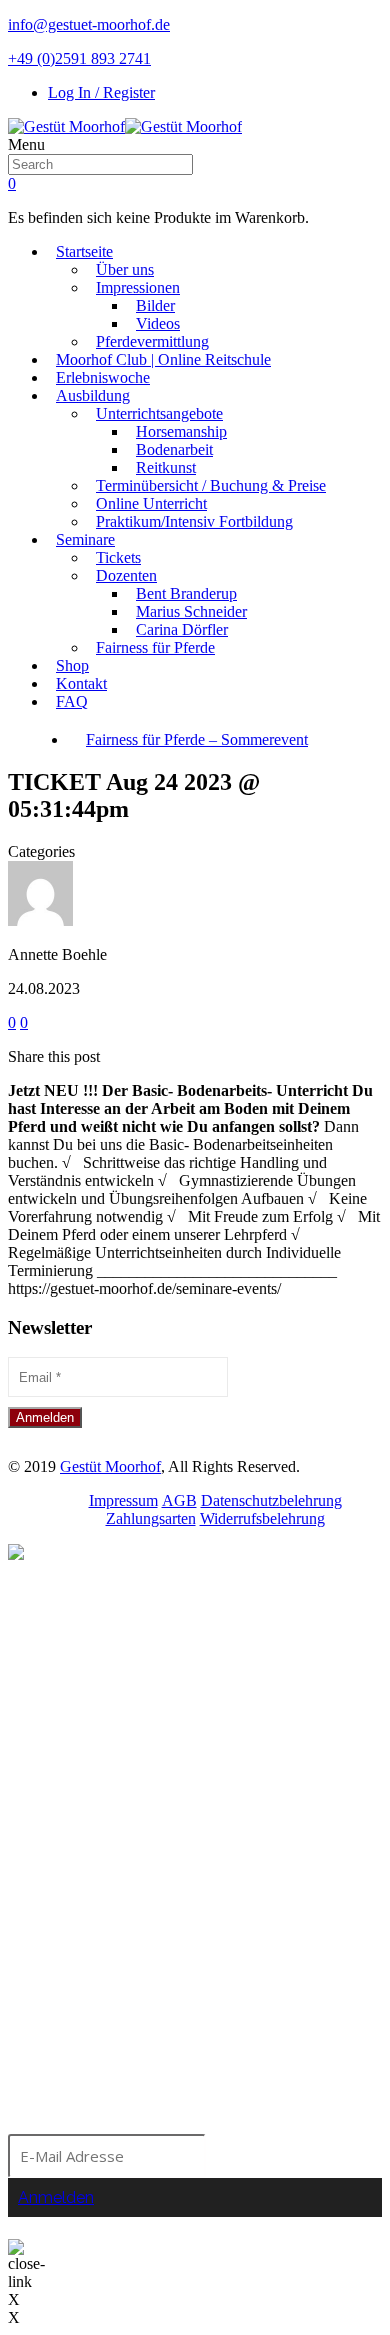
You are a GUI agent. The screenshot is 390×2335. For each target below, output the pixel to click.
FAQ (72, 701)
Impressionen (138, 287)
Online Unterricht (151, 503)
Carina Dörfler (182, 629)
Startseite (84, 251)
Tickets (118, 557)
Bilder (155, 305)
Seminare (85, 539)
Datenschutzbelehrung (271, 1500)
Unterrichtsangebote (159, 413)
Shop (72, 665)
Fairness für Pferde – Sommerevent (197, 739)
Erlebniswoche (103, 377)
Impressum (123, 1500)
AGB (179, 1500)
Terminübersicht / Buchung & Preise (211, 485)
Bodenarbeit (174, 449)
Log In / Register (101, 92)
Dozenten (126, 575)
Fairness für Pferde (155, 647)
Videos (158, 323)
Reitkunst (166, 467)
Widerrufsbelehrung (262, 1518)
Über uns (125, 269)
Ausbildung (93, 395)
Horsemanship (181, 431)
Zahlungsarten (151, 1518)
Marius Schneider (191, 611)
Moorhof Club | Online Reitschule (163, 359)
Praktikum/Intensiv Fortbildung (194, 521)
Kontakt (81, 683)
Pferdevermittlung (152, 341)
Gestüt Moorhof (110, 1466)
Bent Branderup (186, 593)
